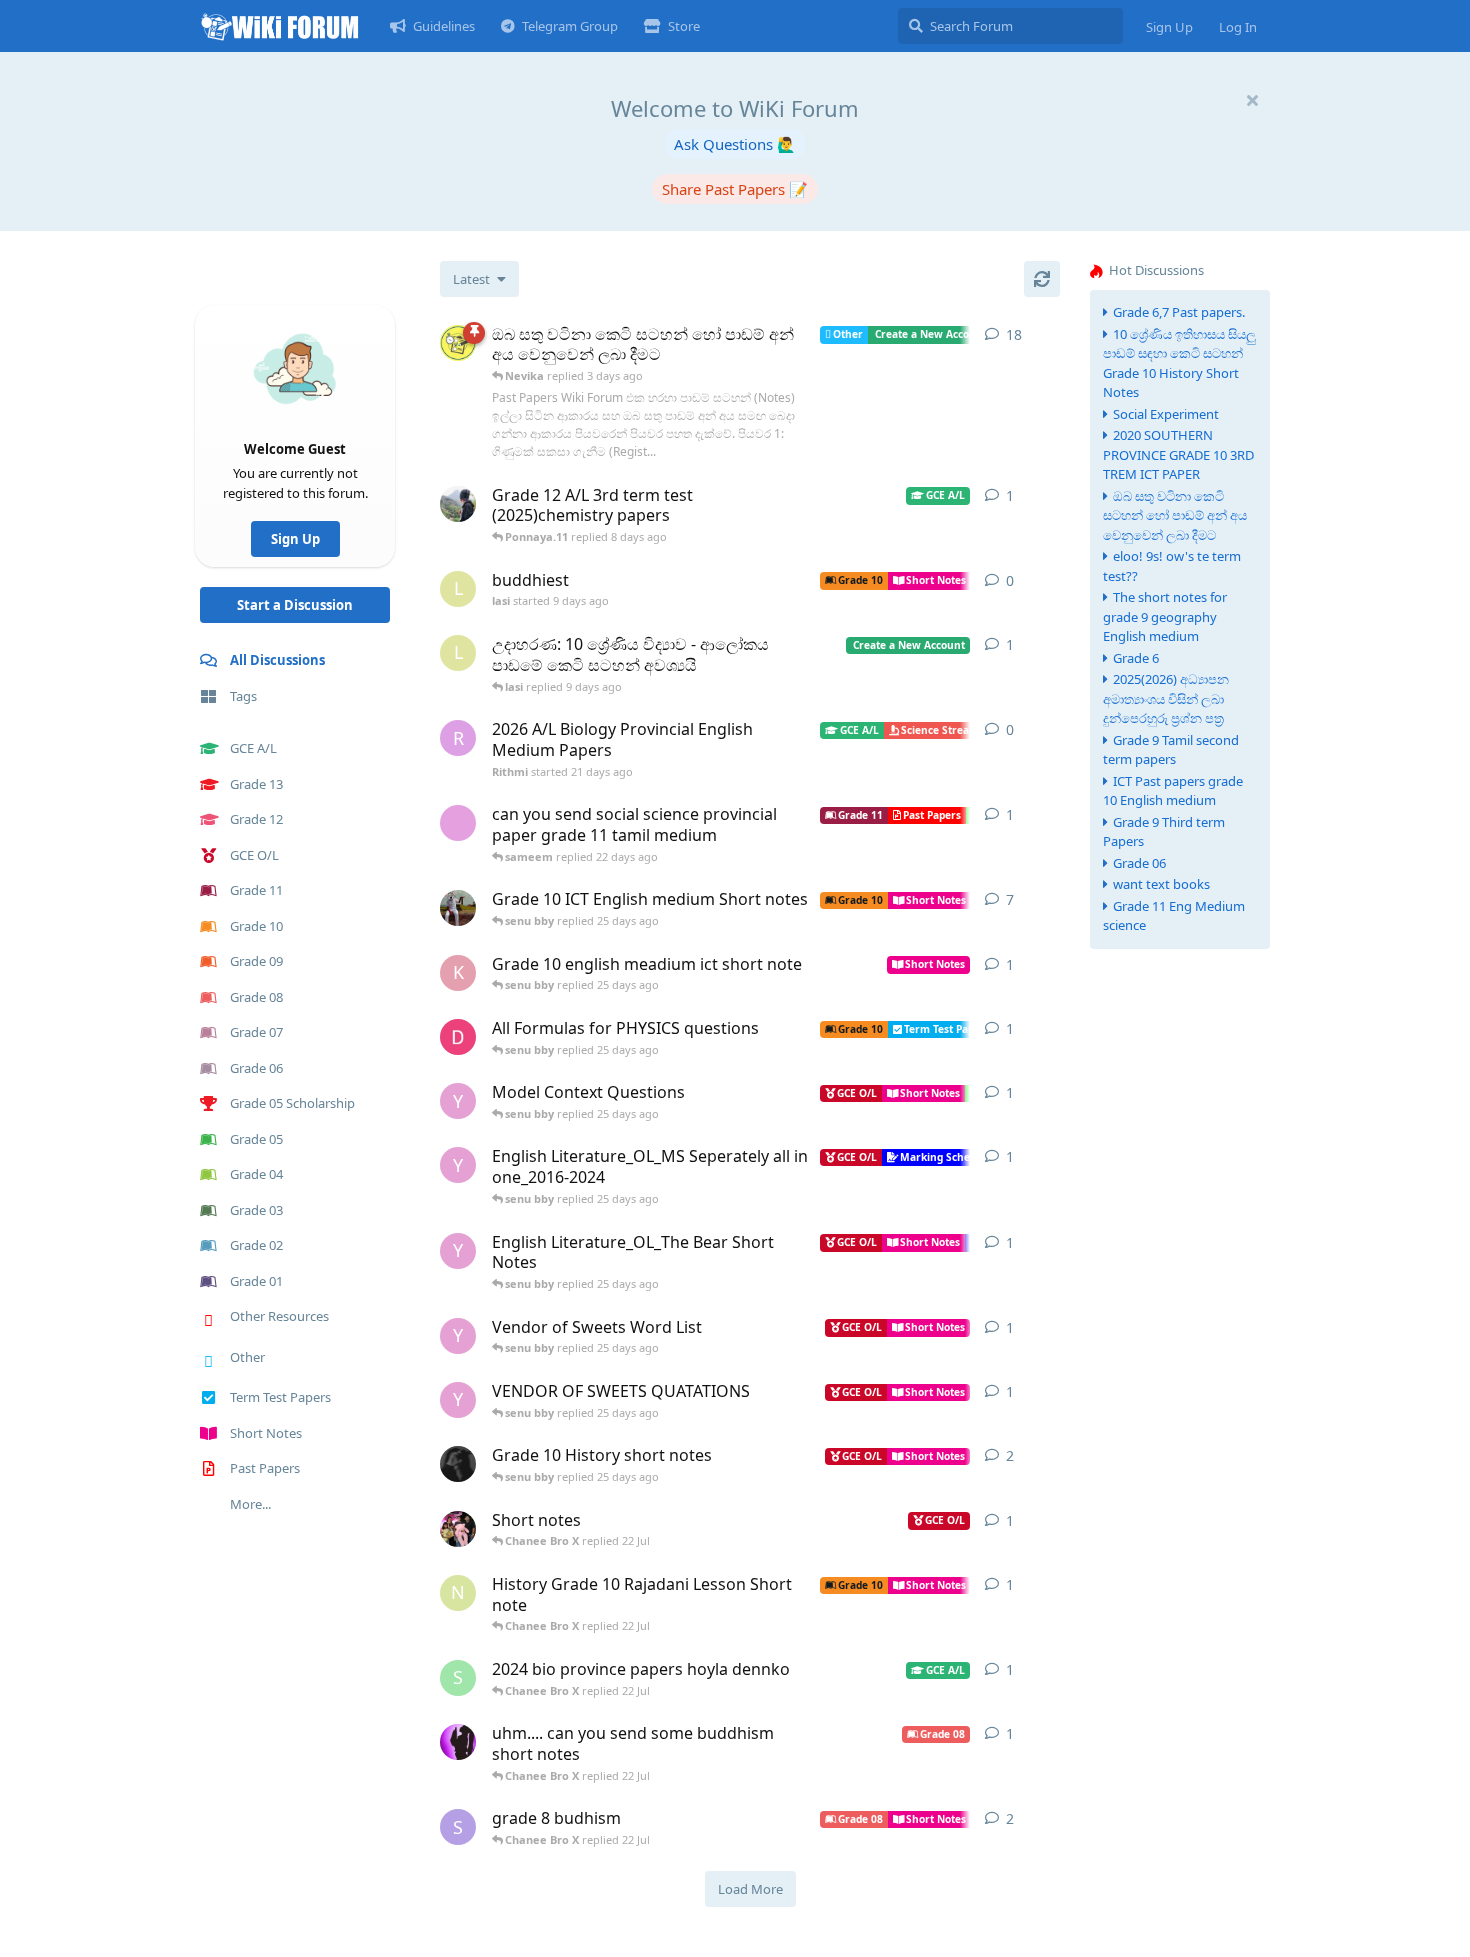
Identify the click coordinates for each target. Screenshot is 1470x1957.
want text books (1161, 884)
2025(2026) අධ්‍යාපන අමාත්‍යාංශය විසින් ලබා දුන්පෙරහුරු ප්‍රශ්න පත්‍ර (1166, 698)
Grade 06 (1139, 863)
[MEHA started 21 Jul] (458, 1742)
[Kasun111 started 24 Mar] (458, 504)
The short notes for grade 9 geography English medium (1165, 616)
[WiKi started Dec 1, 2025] (458, 343)
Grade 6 (1136, 658)
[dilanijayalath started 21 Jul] (458, 1529)
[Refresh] (1042, 279)
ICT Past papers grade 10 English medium (1173, 791)
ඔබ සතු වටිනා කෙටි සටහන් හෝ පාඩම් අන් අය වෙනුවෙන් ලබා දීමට (1175, 515)
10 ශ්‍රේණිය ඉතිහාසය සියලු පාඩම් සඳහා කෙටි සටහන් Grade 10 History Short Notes (1179, 363)
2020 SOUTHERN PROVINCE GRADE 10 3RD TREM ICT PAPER (1178, 454)
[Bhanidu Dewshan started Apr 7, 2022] (458, 908)
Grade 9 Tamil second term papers (1171, 750)
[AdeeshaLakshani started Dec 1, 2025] (458, 1464)
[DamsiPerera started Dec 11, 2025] (458, 1037)
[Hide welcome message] (1252, 100)
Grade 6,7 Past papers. (1179, 312)
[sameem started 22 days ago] (458, 823)
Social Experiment (1166, 414)
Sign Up (295, 539)
